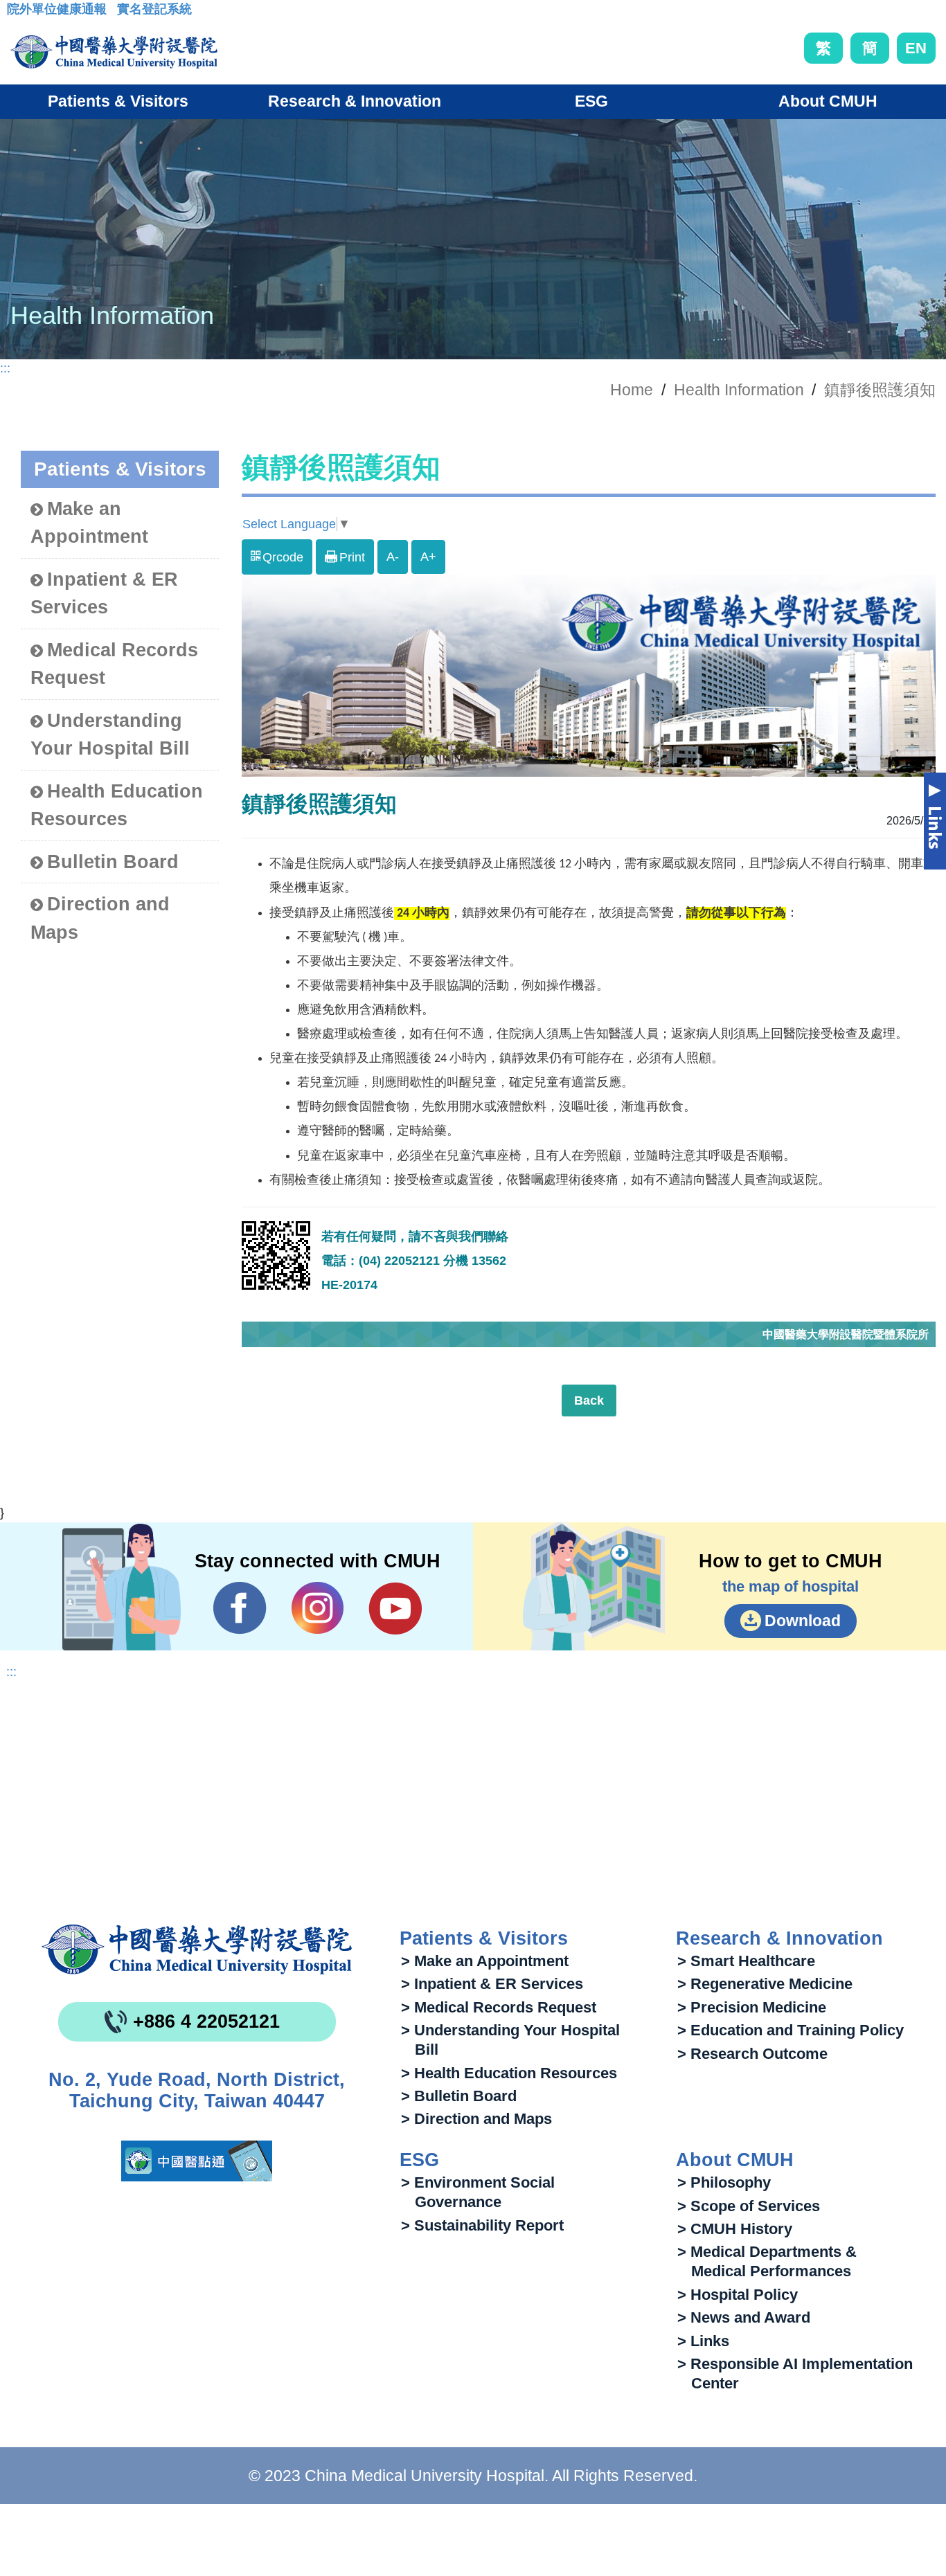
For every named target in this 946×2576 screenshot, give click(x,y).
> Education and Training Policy (791, 2030)
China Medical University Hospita (197, 1949)
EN (916, 48)
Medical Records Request (114, 664)
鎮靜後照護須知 (880, 390)
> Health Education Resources (509, 2073)
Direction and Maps (100, 918)
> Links (703, 2341)
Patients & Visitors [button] (118, 101)
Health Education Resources (117, 805)
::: (18, 13)
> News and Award (744, 2317)
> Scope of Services (749, 2206)
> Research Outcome (752, 2054)
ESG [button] (591, 101)
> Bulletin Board (459, 2096)
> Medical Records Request (499, 2007)
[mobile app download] (197, 2161)
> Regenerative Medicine (765, 1984)
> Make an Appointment (485, 1961)
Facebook (240, 1608)
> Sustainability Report (482, 2225)
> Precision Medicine (752, 2007)
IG (318, 1608)
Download (803, 1621)
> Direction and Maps (476, 2119)
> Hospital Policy (738, 2295)
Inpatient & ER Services (104, 594)
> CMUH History (735, 2229)
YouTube (395, 1608)
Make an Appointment (89, 523)
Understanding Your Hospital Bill (110, 735)
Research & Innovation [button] (355, 101)
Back (589, 1400)
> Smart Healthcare (746, 1961)
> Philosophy (724, 2182)
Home (632, 390)
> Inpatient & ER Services (492, 1984)
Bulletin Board (113, 862)
